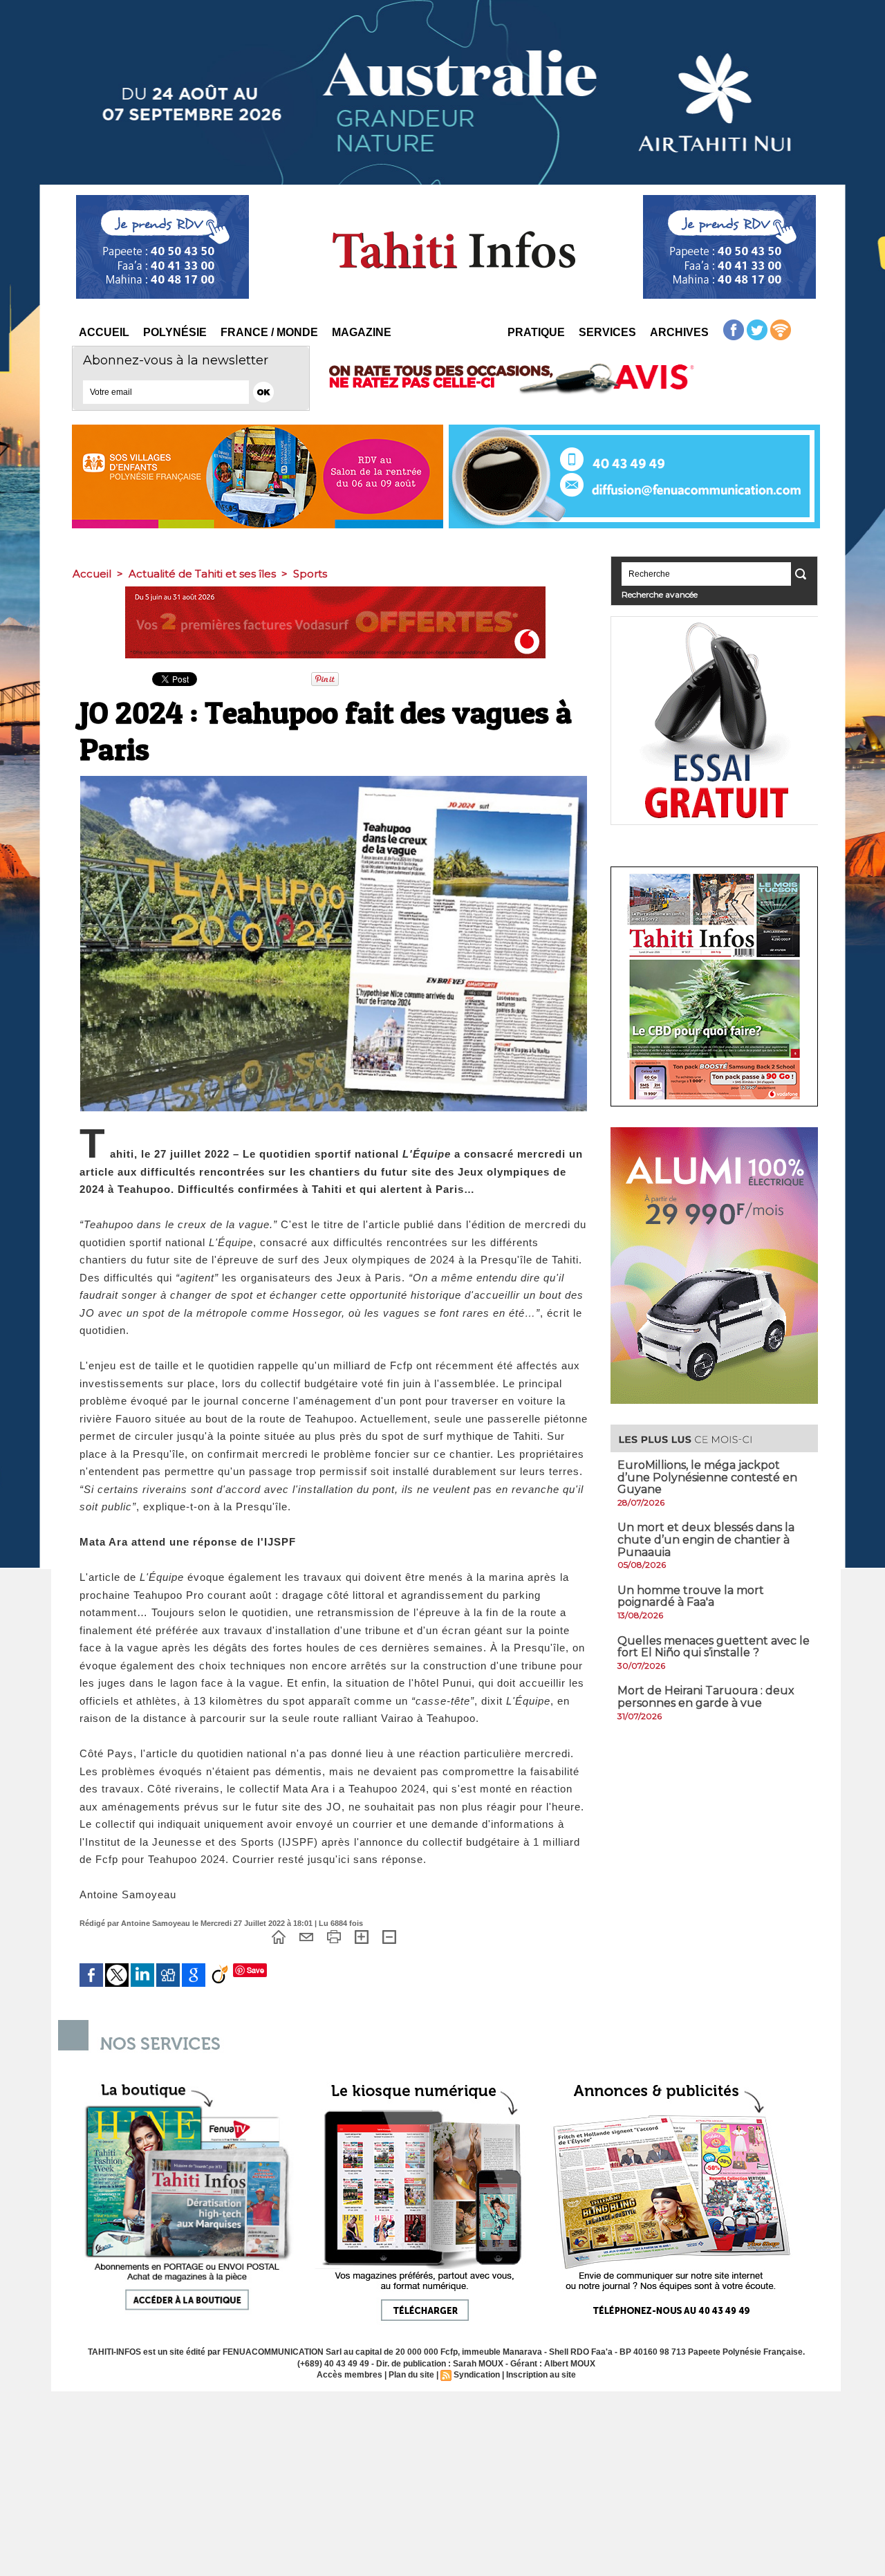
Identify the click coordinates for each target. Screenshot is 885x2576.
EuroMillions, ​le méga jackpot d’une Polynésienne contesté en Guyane (707, 1477)
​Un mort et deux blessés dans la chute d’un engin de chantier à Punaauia (706, 1539)
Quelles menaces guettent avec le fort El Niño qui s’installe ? (714, 1647)
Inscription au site (541, 2375)
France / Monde (269, 332)
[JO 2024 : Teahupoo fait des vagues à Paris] (334, 780)
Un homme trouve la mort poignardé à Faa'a (691, 1596)
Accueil (104, 332)
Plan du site (411, 2375)
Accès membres (350, 2375)
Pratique (536, 332)
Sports (310, 574)
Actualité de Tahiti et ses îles (202, 574)
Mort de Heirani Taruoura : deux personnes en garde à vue (706, 1697)
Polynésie (175, 332)
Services (607, 332)
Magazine (362, 332)
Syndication (477, 2375)
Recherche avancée (660, 594)
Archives (679, 332)
